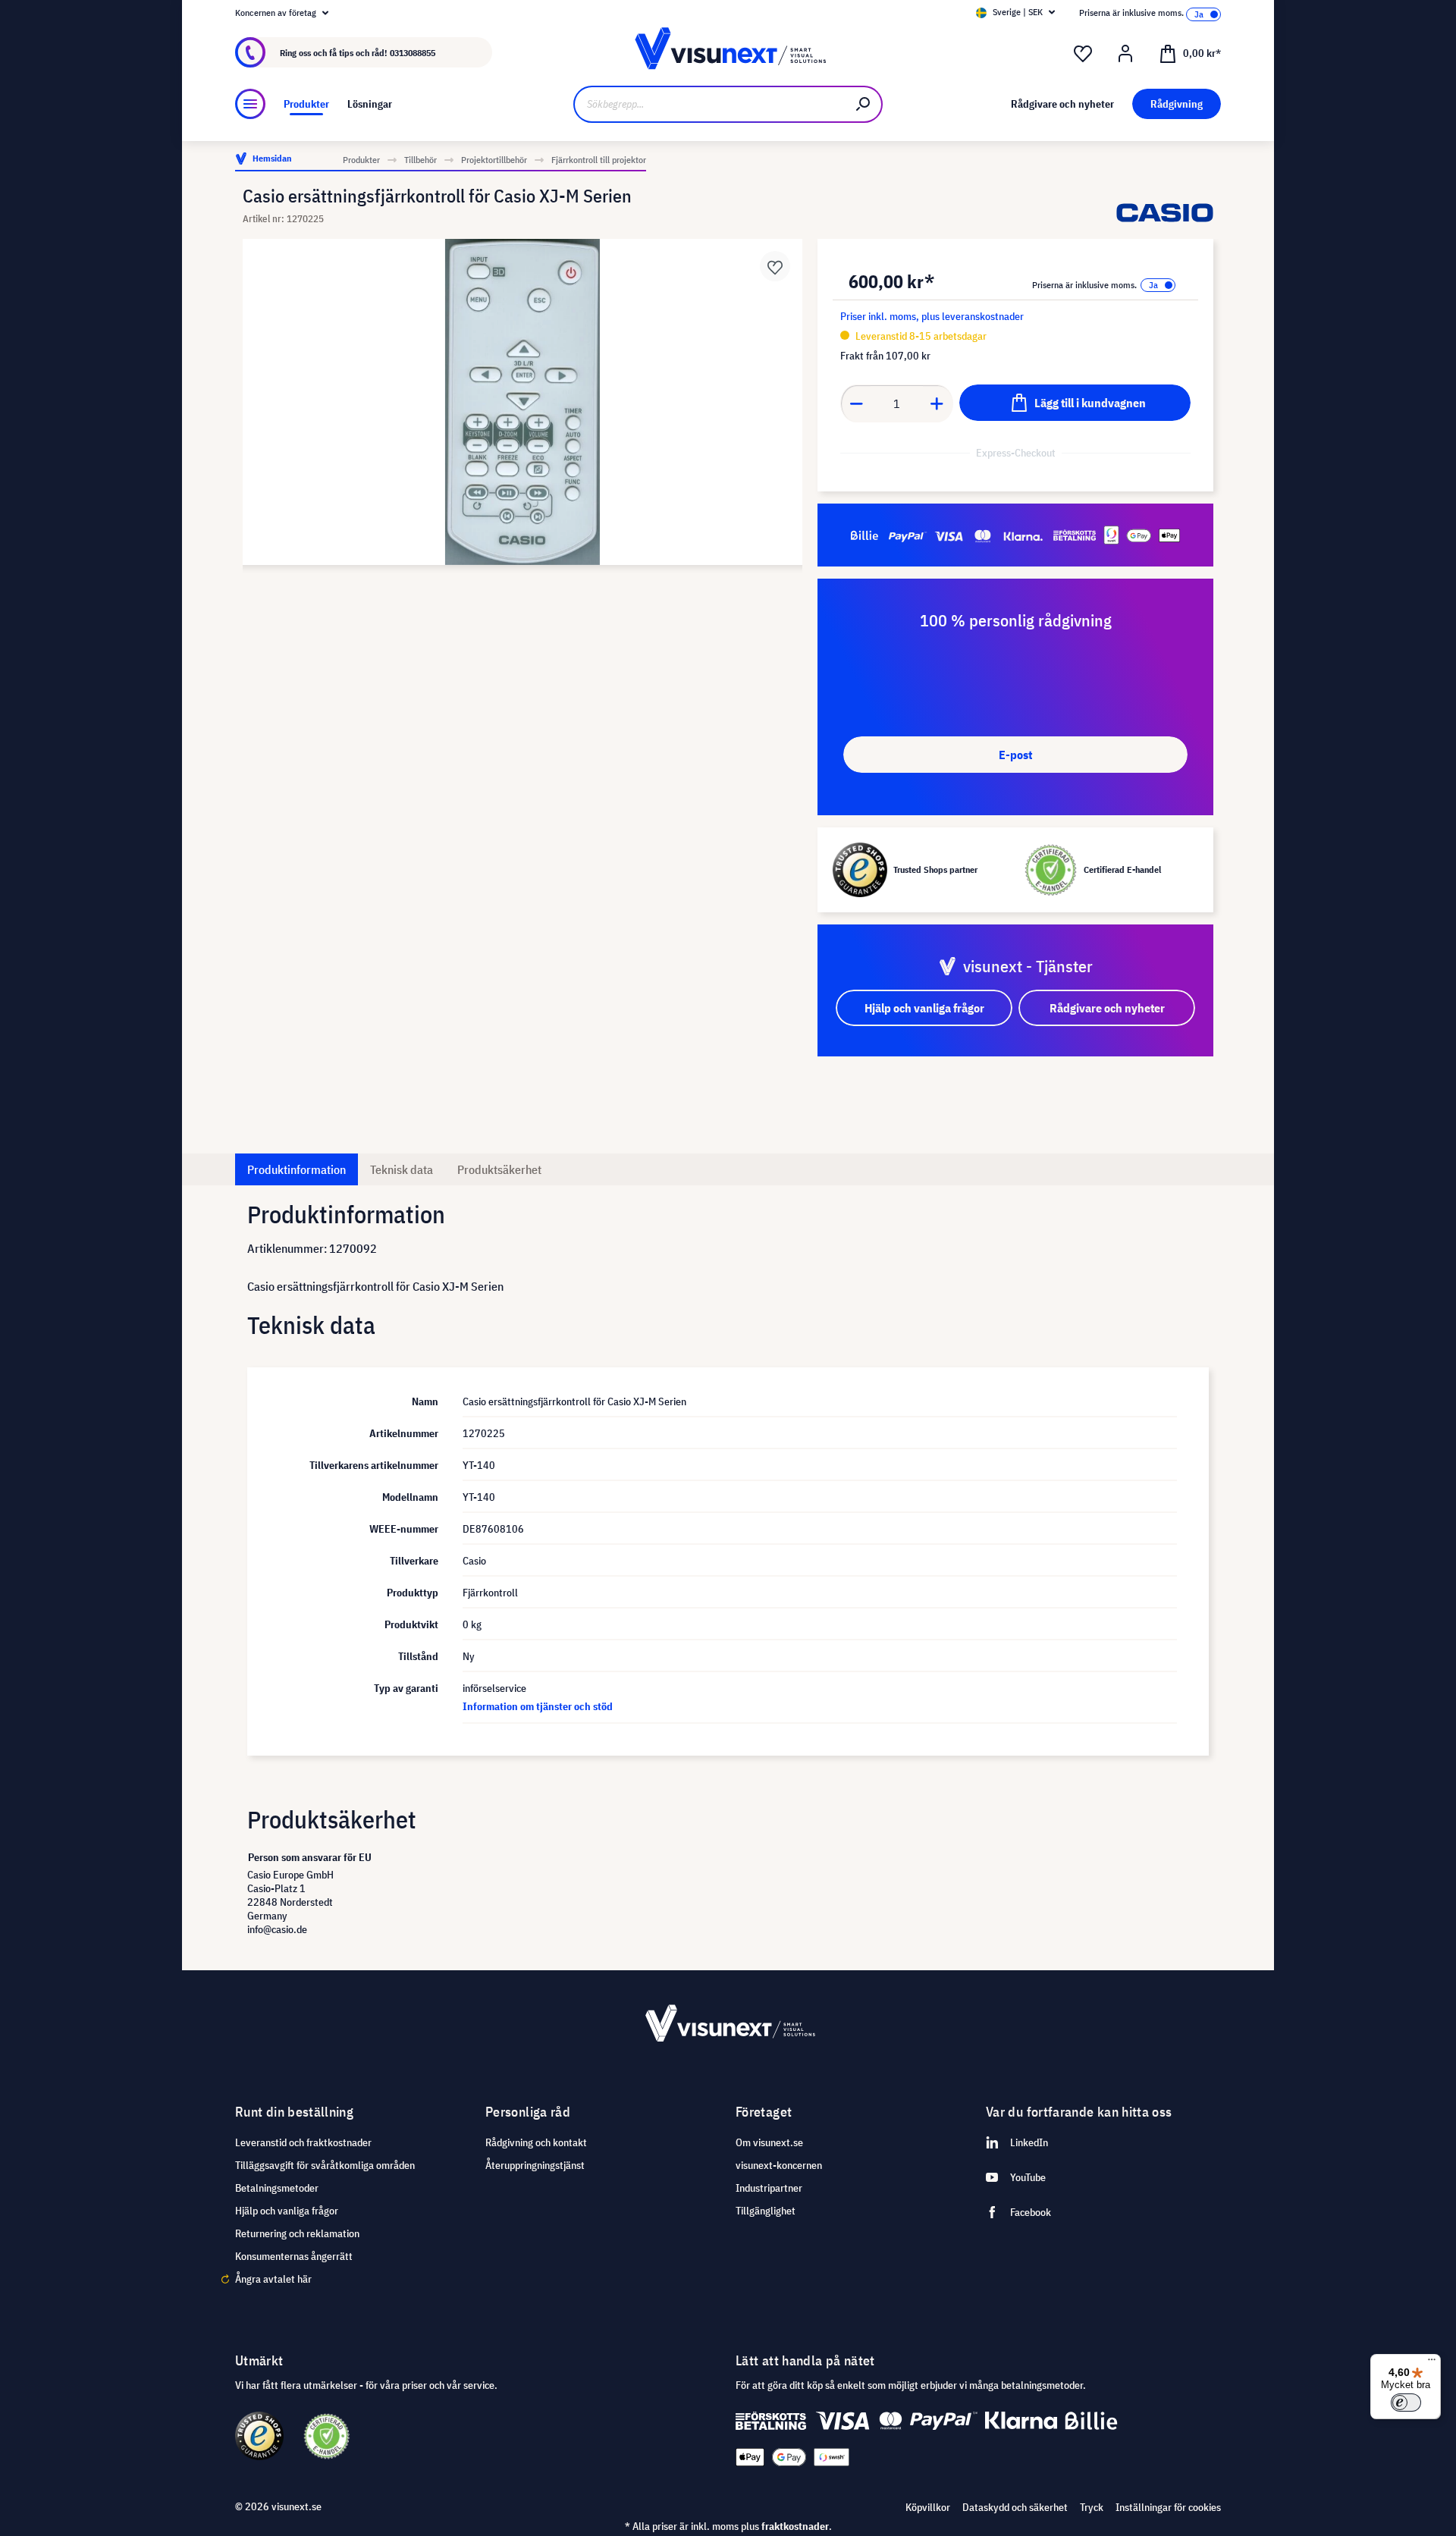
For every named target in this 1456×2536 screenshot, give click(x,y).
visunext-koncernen (779, 2165)
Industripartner (769, 2188)
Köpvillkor (928, 2507)
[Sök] (864, 104)
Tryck (1092, 2507)
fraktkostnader (795, 2526)
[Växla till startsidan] (728, 53)
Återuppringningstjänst (535, 2165)
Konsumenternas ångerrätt (294, 2256)
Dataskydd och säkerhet (1015, 2507)
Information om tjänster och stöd (538, 1706)
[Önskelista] (1083, 54)
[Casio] (1165, 213)
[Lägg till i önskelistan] (775, 266)
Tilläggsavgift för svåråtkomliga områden (325, 2165)
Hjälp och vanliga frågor (287, 2211)
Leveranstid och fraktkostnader (303, 2142)
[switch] (1406, 2403)
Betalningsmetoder (277, 2188)
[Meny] (250, 104)
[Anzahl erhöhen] (937, 403)
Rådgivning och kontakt (536, 2142)
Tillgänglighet (766, 2211)
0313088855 (413, 53)
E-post (1015, 755)
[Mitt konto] (1125, 54)
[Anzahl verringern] (856, 403)
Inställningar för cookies (1168, 2507)
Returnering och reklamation (297, 2233)
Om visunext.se (769, 2142)
